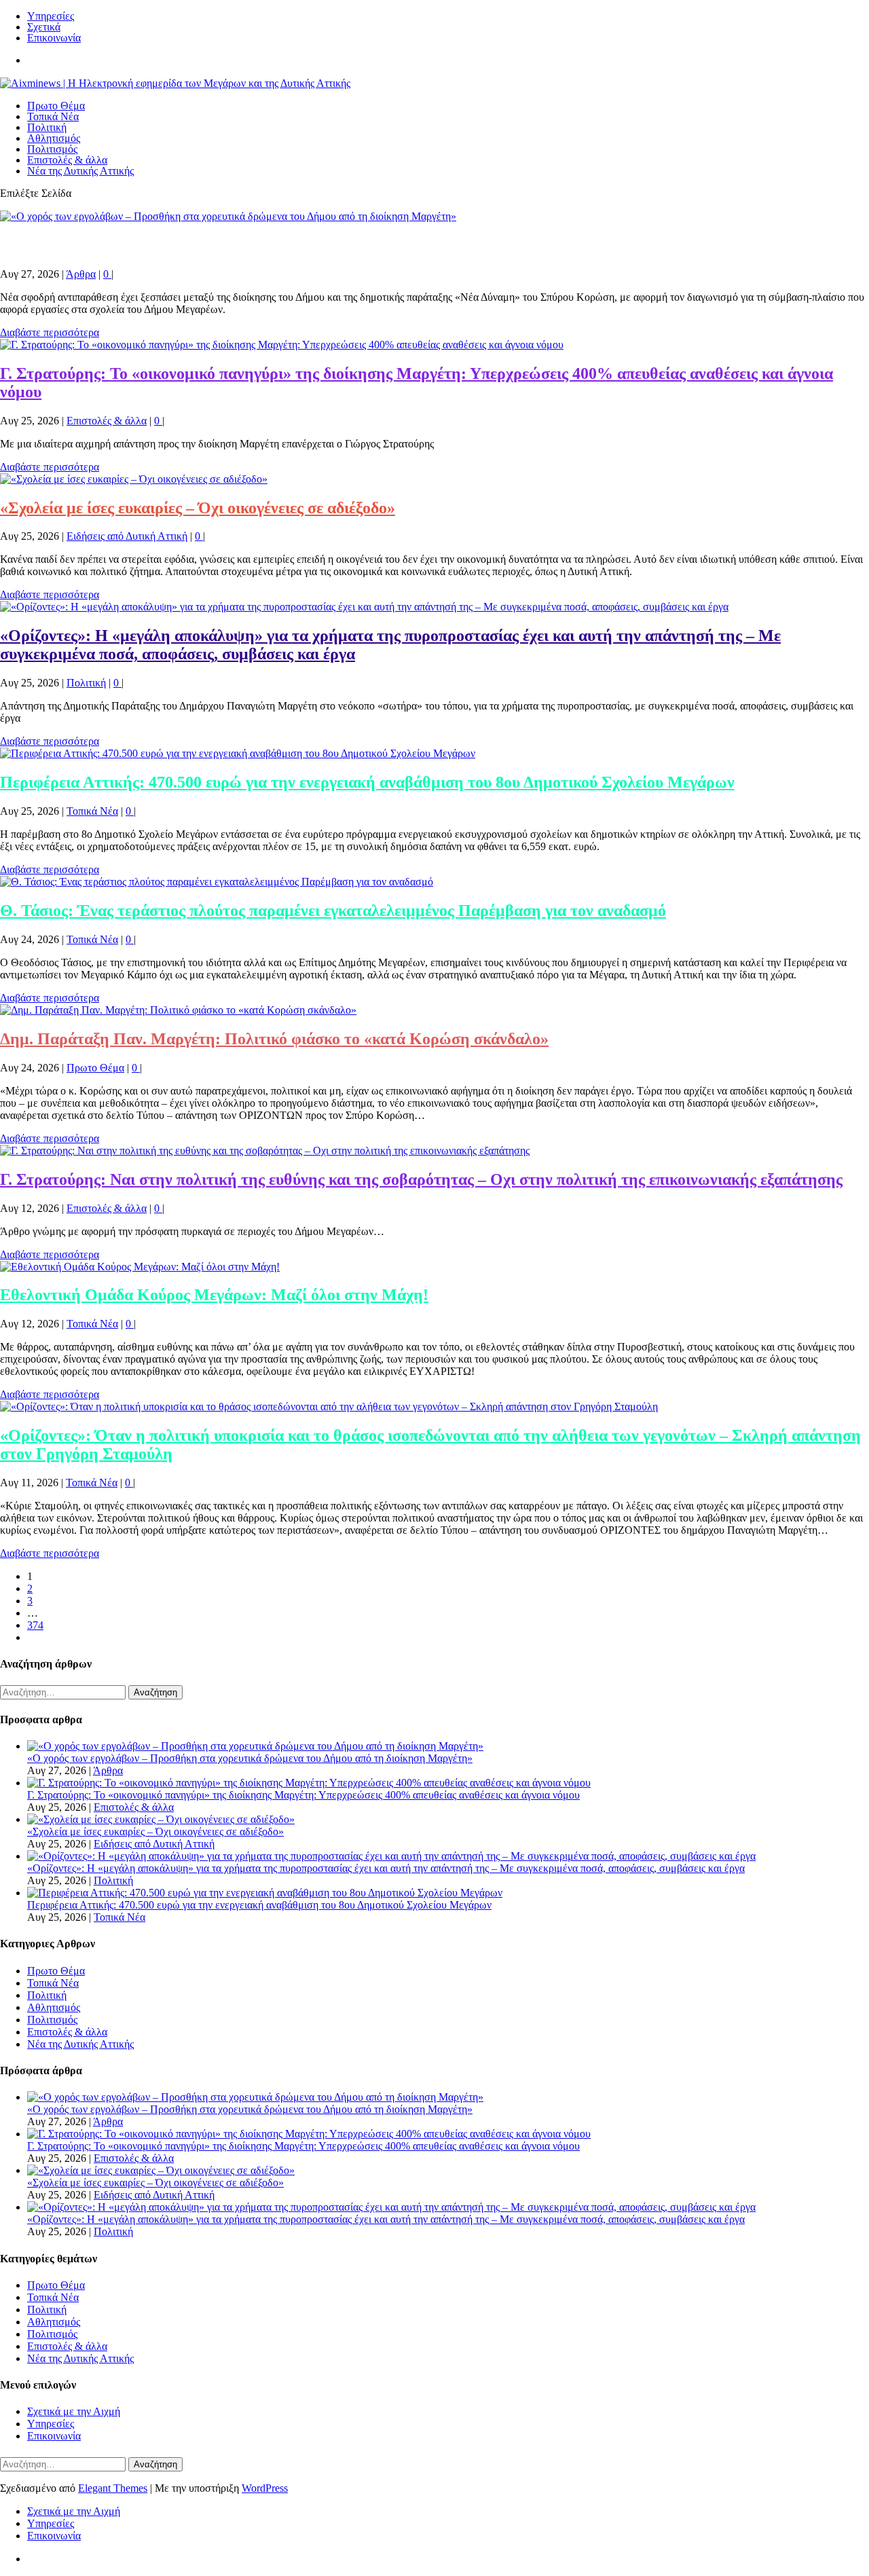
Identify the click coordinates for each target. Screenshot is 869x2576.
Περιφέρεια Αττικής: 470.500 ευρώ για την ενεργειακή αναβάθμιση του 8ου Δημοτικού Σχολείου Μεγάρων (367, 782)
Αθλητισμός (54, 138)
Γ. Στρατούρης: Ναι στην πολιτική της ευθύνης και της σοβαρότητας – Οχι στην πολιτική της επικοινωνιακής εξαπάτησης (421, 1179)
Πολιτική (47, 127)
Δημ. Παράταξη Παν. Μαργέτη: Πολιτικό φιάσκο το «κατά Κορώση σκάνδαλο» (274, 1039)
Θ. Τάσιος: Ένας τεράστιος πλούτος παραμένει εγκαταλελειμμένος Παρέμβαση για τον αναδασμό (333, 910)
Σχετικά (44, 27)
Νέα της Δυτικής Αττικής (80, 171)
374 (35, 1625)
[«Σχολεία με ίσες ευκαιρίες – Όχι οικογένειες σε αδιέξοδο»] (134, 479)
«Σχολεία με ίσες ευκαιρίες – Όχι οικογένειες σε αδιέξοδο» (198, 508)
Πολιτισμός (52, 149)
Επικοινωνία (54, 38)
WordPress (265, 2488)
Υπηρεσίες (51, 16)
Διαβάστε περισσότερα (50, 332)
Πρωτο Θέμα (56, 106)
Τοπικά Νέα (53, 116)
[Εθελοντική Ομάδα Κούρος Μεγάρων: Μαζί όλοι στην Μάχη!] (140, 1267)
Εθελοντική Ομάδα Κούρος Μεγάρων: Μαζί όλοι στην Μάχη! (214, 1295)
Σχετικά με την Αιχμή (74, 2411)
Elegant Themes (113, 2488)
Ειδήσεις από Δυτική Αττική (127, 536)
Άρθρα (81, 274)
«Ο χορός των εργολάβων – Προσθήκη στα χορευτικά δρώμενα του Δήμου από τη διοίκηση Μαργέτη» (353, 245)
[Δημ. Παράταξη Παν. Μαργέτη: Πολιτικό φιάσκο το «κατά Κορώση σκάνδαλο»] (178, 1010)
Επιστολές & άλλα (67, 160)
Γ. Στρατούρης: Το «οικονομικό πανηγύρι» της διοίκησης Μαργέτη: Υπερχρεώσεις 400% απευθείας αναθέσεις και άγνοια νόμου (303, 1795)
